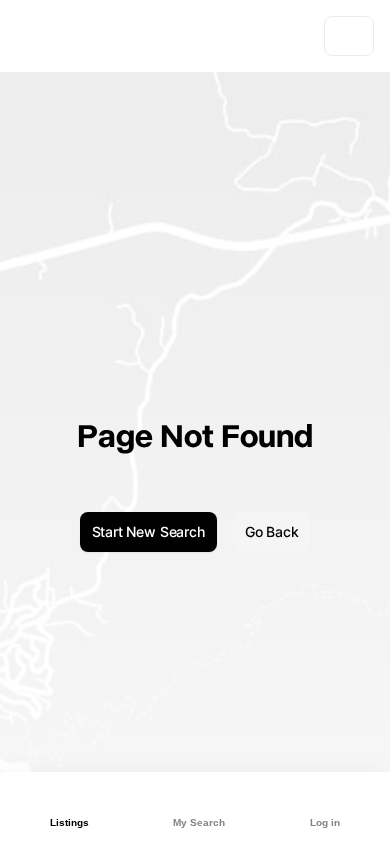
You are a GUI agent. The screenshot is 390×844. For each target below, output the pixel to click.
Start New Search (148, 531)
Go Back (272, 531)
